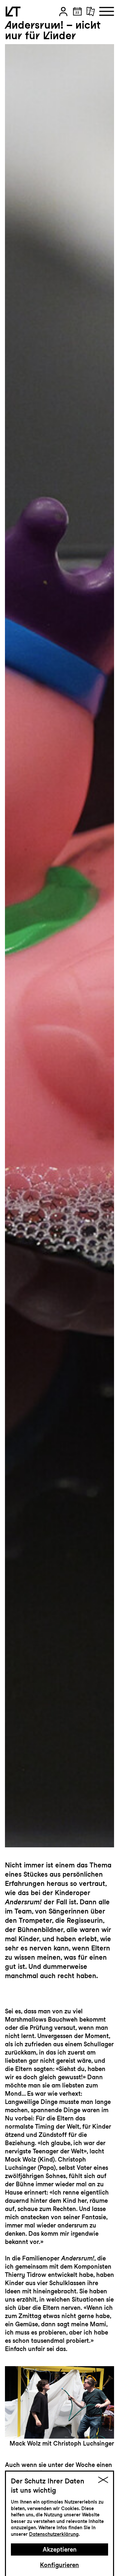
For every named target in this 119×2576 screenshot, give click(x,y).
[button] (63, 12)
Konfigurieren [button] (59, 2565)
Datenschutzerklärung (54, 2534)
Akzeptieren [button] (60, 2549)
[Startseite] (13, 12)
